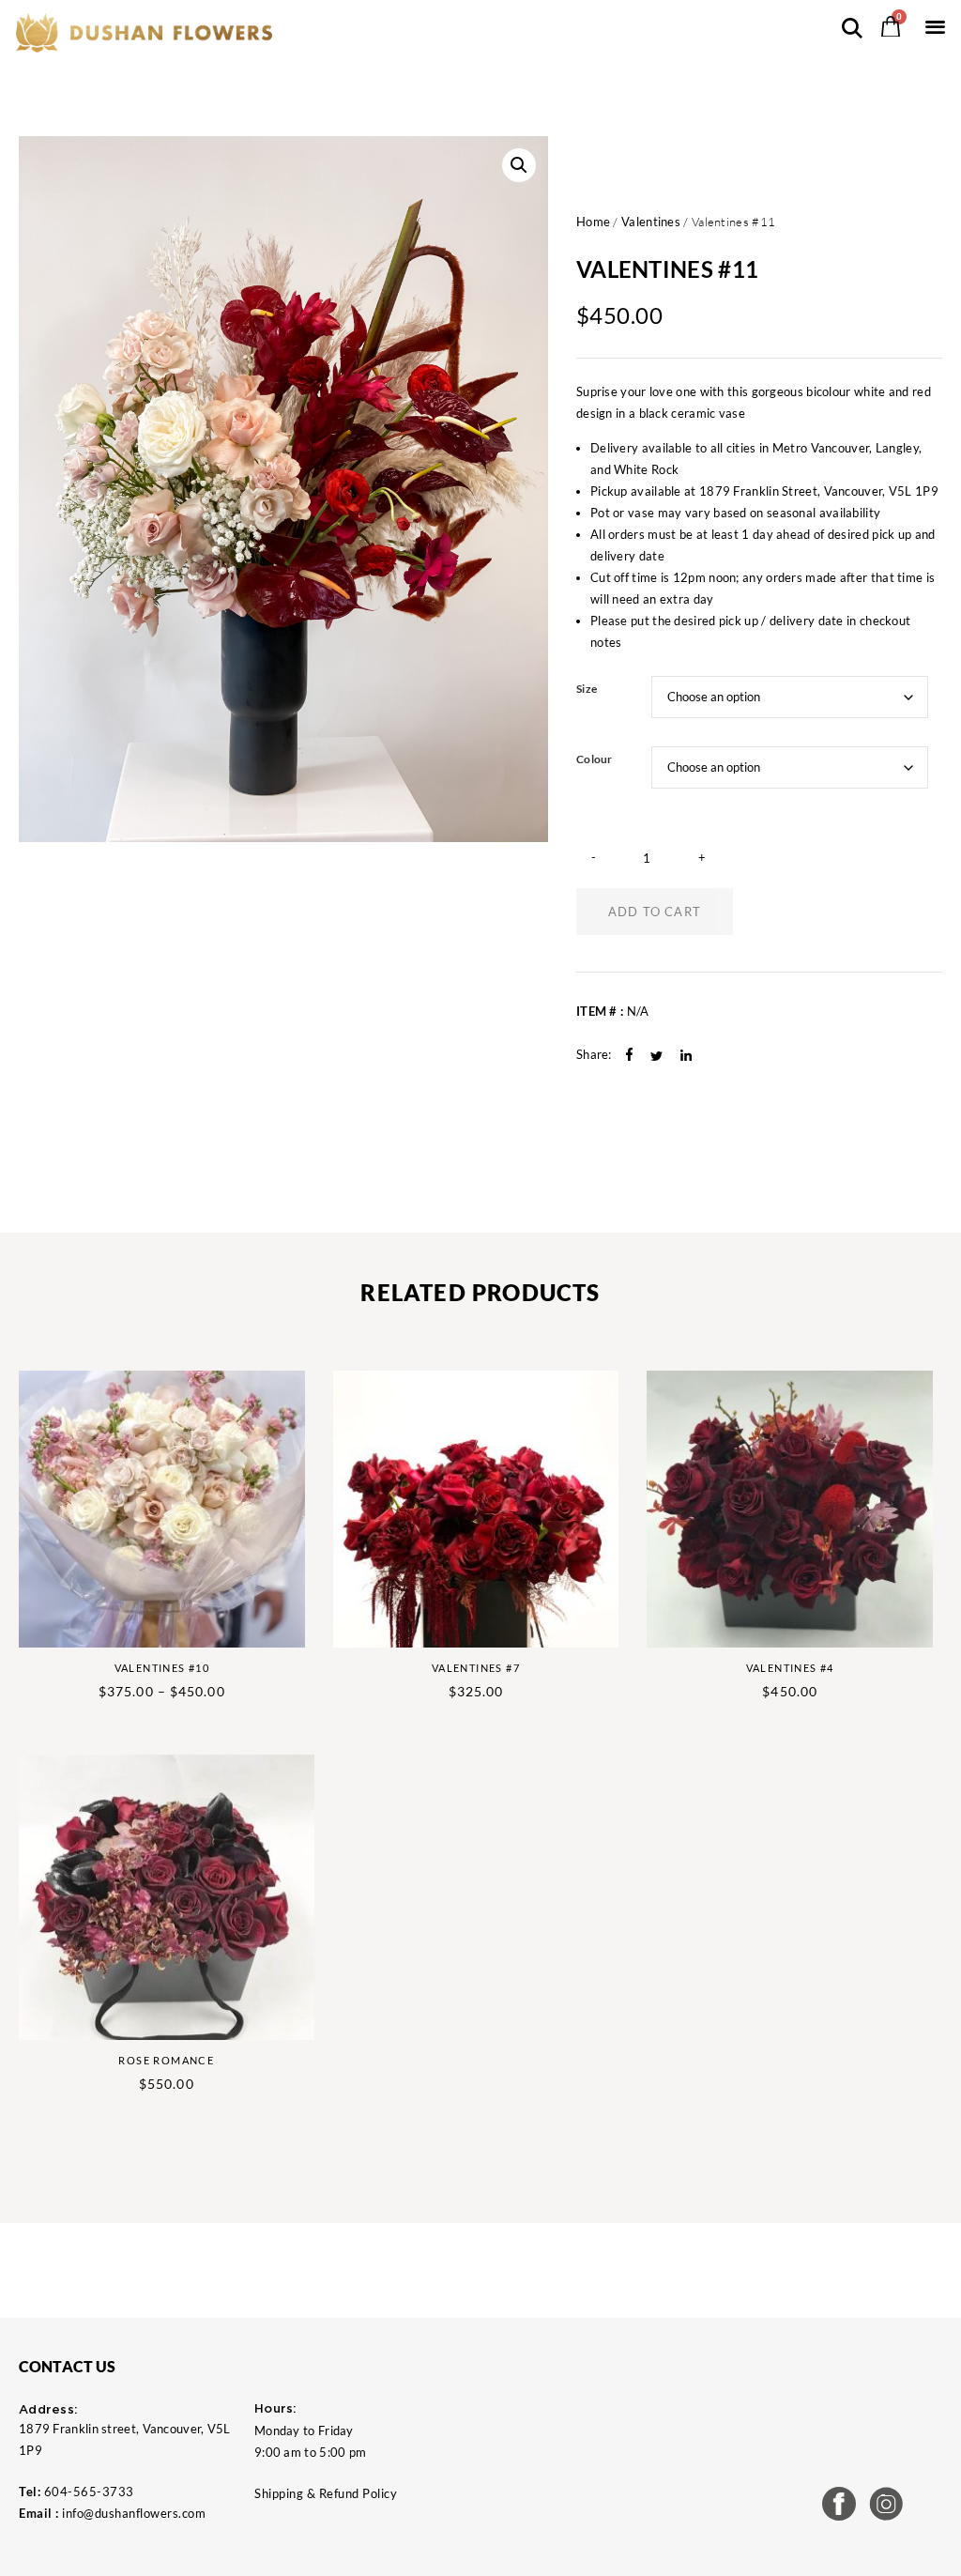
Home (593, 222)
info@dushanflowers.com (134, 2513)
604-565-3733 (89, 2492)
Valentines (651, 222)
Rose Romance (166, 2060)
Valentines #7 (476, 1668)
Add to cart (655, 912)
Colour (595, 759)
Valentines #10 (162, 1668)
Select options (273, 1616)
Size (587, 689)
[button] (935, 26)
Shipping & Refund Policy (326, 2493)
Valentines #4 (790, 1668)
